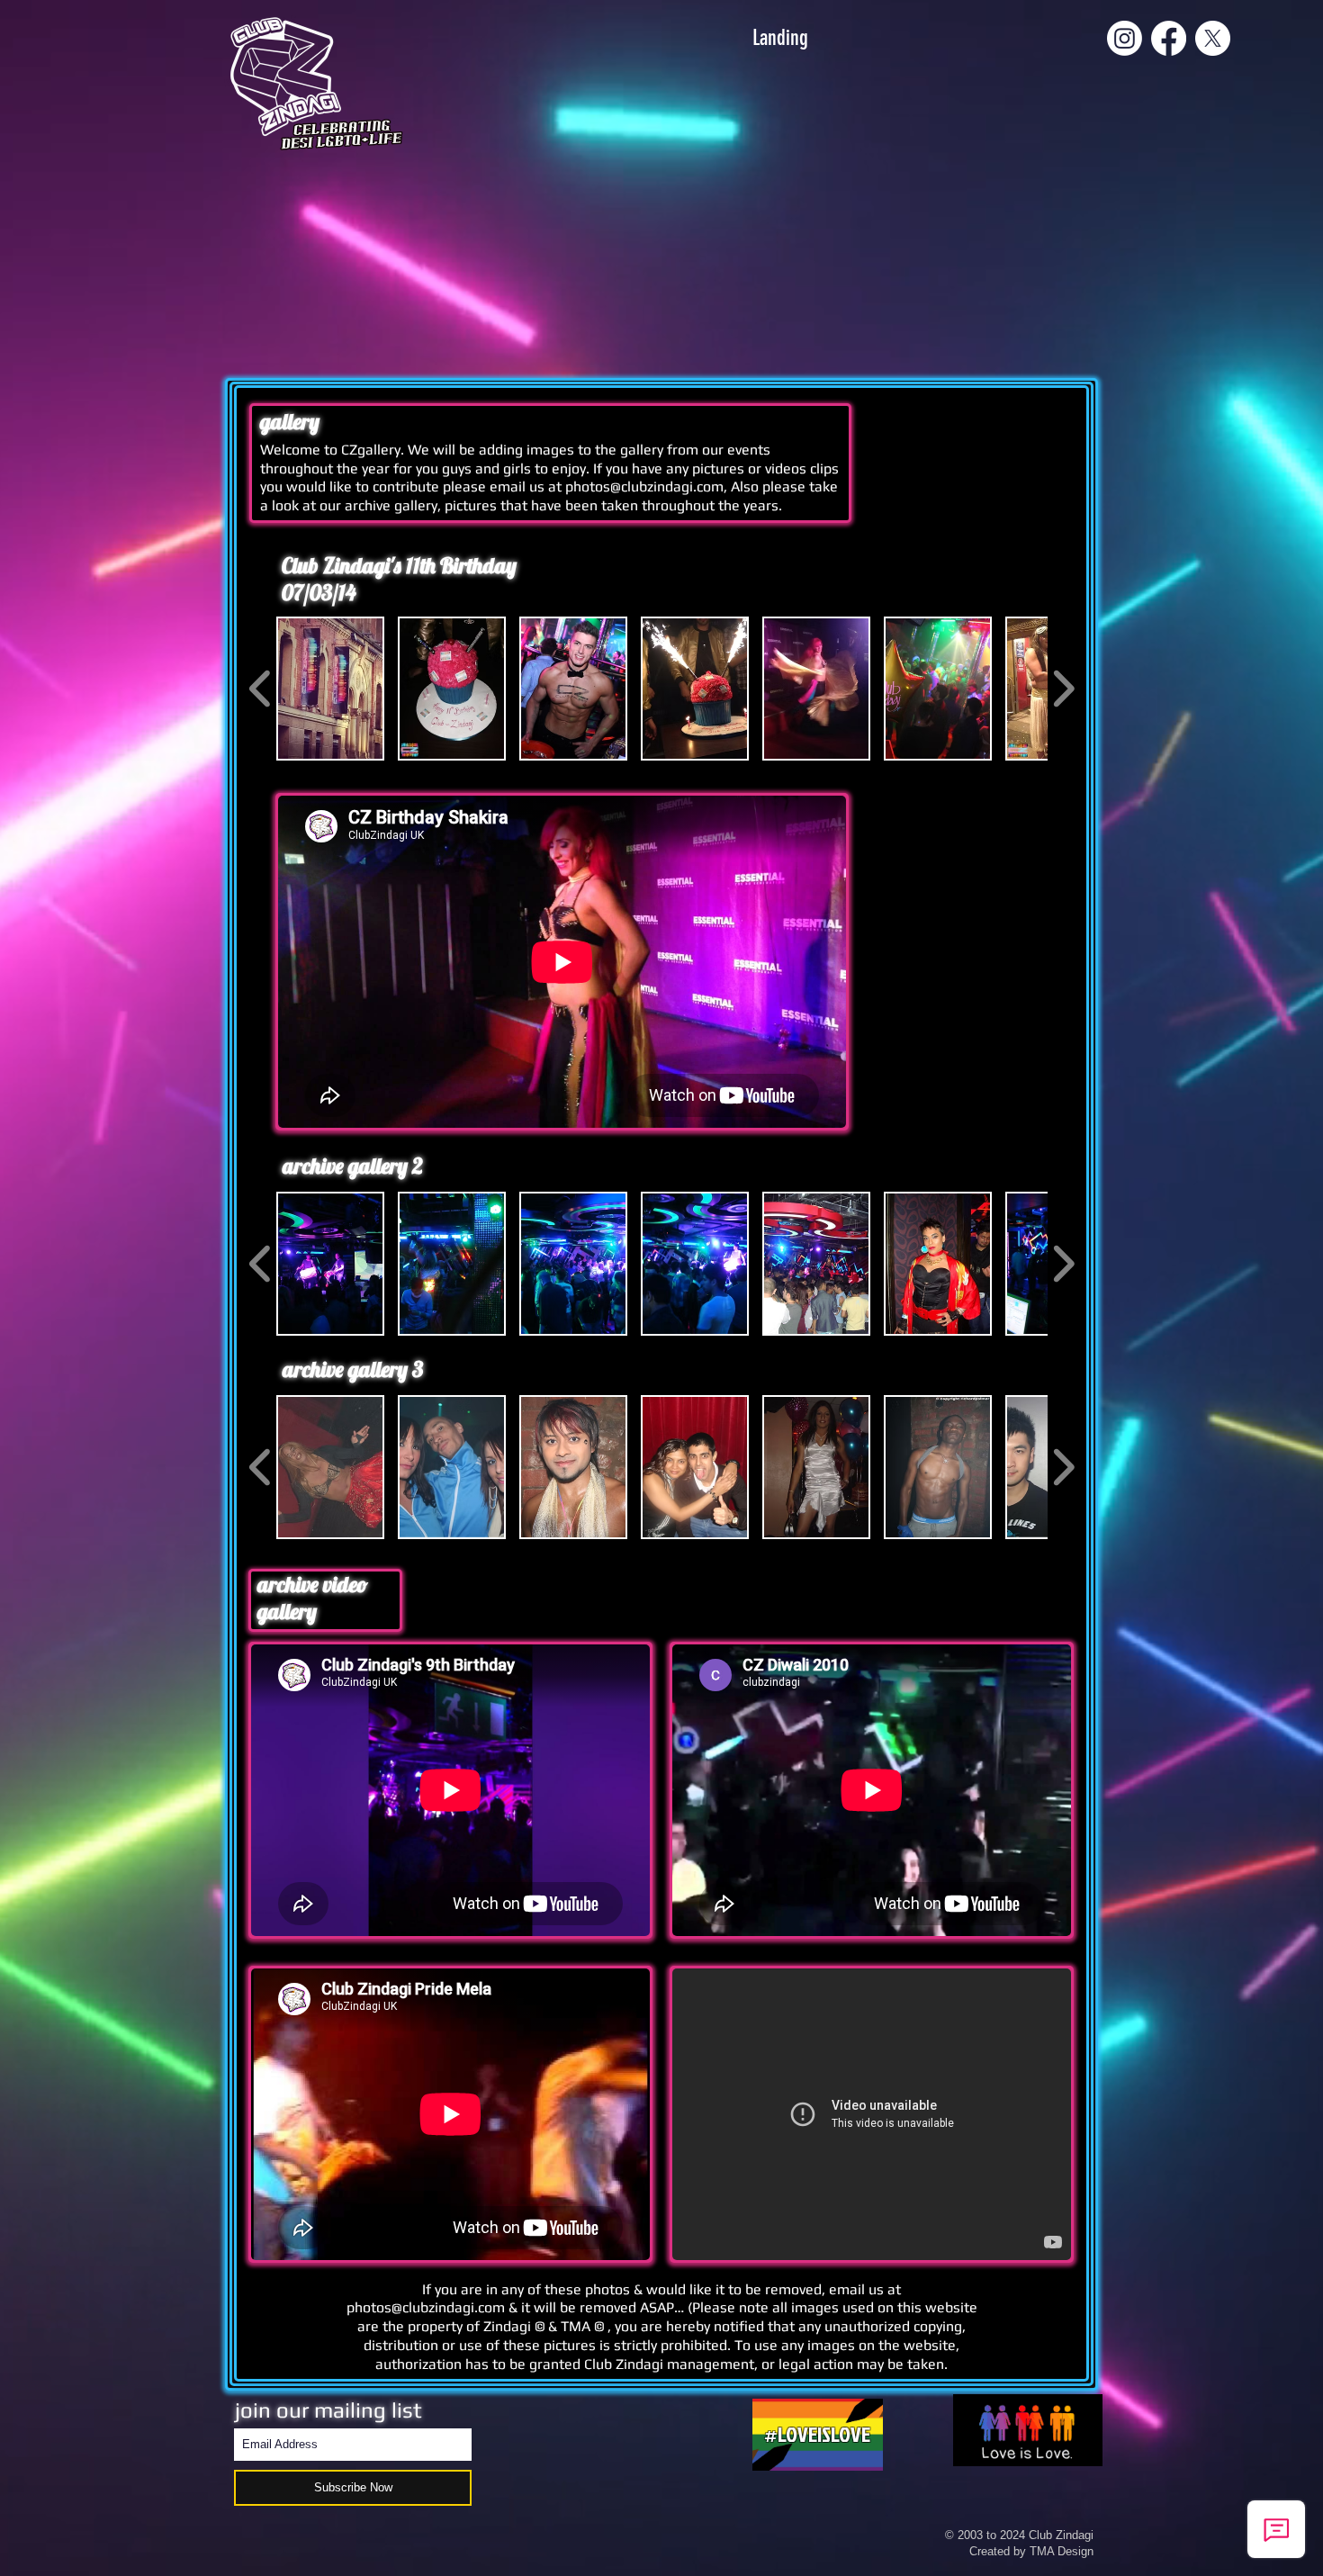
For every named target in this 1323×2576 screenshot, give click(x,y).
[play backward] (261, 689)
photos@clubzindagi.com (644, 486)
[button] (330, 689)
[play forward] (1063, 689)
